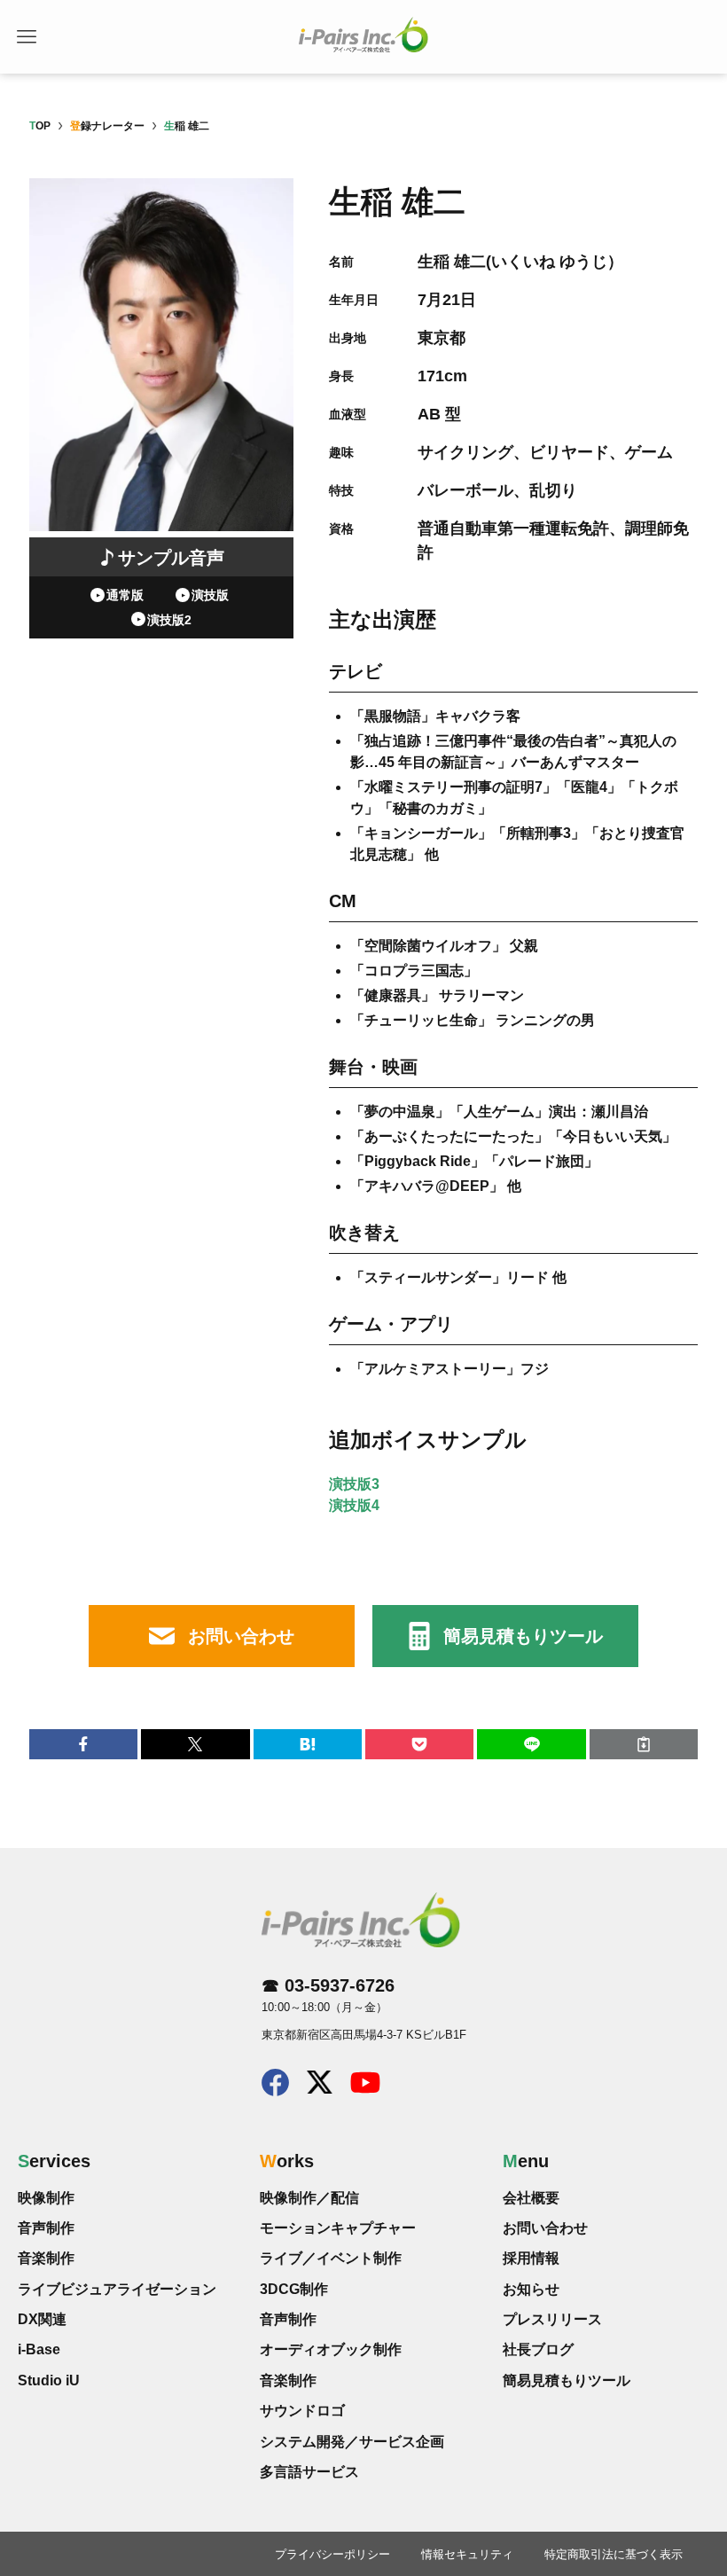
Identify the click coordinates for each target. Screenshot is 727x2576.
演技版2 (169, 620)
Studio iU (49, 2380)
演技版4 (354, 1505)
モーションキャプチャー (338, 2228)
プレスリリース (552, 2319)
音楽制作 (46, 2258)
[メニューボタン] (27, 37)
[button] (83, 1744)
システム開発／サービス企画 (352, 2442)
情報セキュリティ (467, 2554)
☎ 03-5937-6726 (328, 1985)
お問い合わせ (241, 1636)
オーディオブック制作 (331, 2349)
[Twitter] (320, 2087)
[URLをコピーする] (644, 1744)
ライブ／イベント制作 (331, 2258)
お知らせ (531, 2289)
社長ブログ (538, 2349)
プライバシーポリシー (332, 2554)
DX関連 (42, 2319)
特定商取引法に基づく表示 (614, 2554)
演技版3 (354, 1484)
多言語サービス (309, 2472)
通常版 (125, 595)
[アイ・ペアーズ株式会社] (363, 35)
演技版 (210, 595)
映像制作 (46, 2198)
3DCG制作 (294, 2289)
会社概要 (531, 2198)
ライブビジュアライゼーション (117, 2289)
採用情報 (531, 2258)
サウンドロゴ (302, 2411)
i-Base (39, 2349)
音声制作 (46, 2228)
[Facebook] (275, 2090)
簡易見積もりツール (523, 1636)
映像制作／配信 (309, 2198)
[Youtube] (365, 2087)
